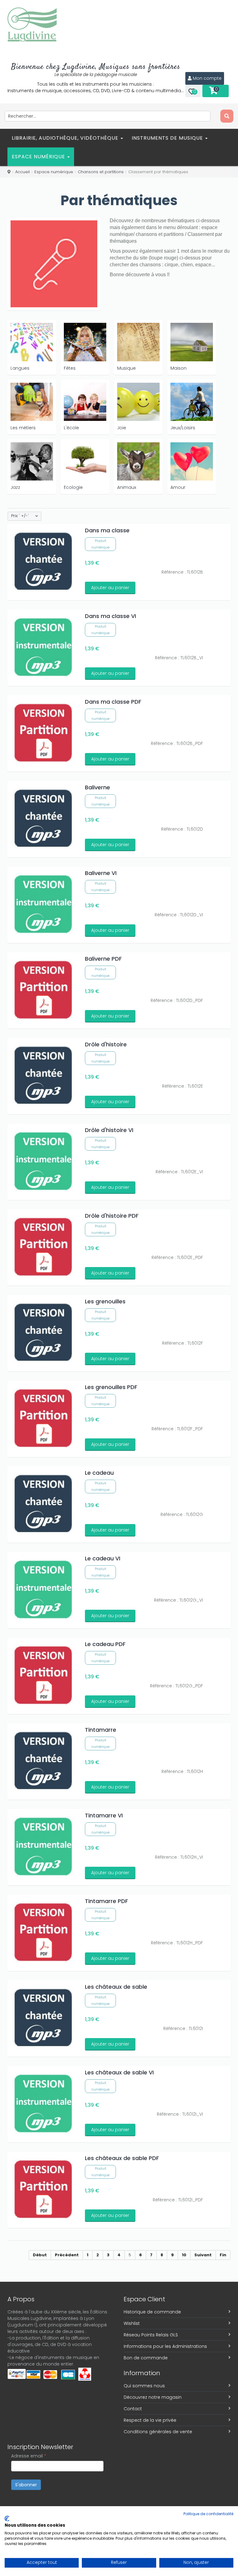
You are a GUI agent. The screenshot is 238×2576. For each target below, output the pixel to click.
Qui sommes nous (144, 2386)
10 (184, 2255)
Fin (223, 2255)
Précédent (67, 2255)
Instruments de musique (168, 138)
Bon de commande (146, 2358)
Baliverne (97, 787)
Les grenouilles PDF (111, 1387)
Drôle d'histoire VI (109, 1130)
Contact (133, 2409)
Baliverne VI (101, 873)
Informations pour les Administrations (165, 2346)
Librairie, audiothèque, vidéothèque (66, 138)
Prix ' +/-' (20, 516)
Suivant (203, 2255)
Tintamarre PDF (106, 1901)
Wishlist (132, 2323)
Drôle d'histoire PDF (112, 1216)
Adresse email (29, 2456)
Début (40, 2255)
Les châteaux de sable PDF (122, 2158)
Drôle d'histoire (106, 1044)
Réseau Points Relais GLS (151, 2335)
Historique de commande (152, 2312)
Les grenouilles (105, 1301)
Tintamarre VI (104, 1815)
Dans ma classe (107, 530)
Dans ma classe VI (110, 616)
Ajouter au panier (110, 588)
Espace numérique (39, 157)
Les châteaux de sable (116, 1987)
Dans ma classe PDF (113, 702)
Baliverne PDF (103, 959)
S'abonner (26, 2485)
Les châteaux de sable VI (119, 2072)
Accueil (22, 172)
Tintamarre (101, 1730)
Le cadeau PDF (105, 1644)
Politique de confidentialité (208, 2514)
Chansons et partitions (101, 172)
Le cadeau (99, 1473)
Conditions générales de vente (158, 2432)
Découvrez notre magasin (153, 2397)
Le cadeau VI (103, 1558)
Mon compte (207, 78)
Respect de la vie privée (150, 2420)
